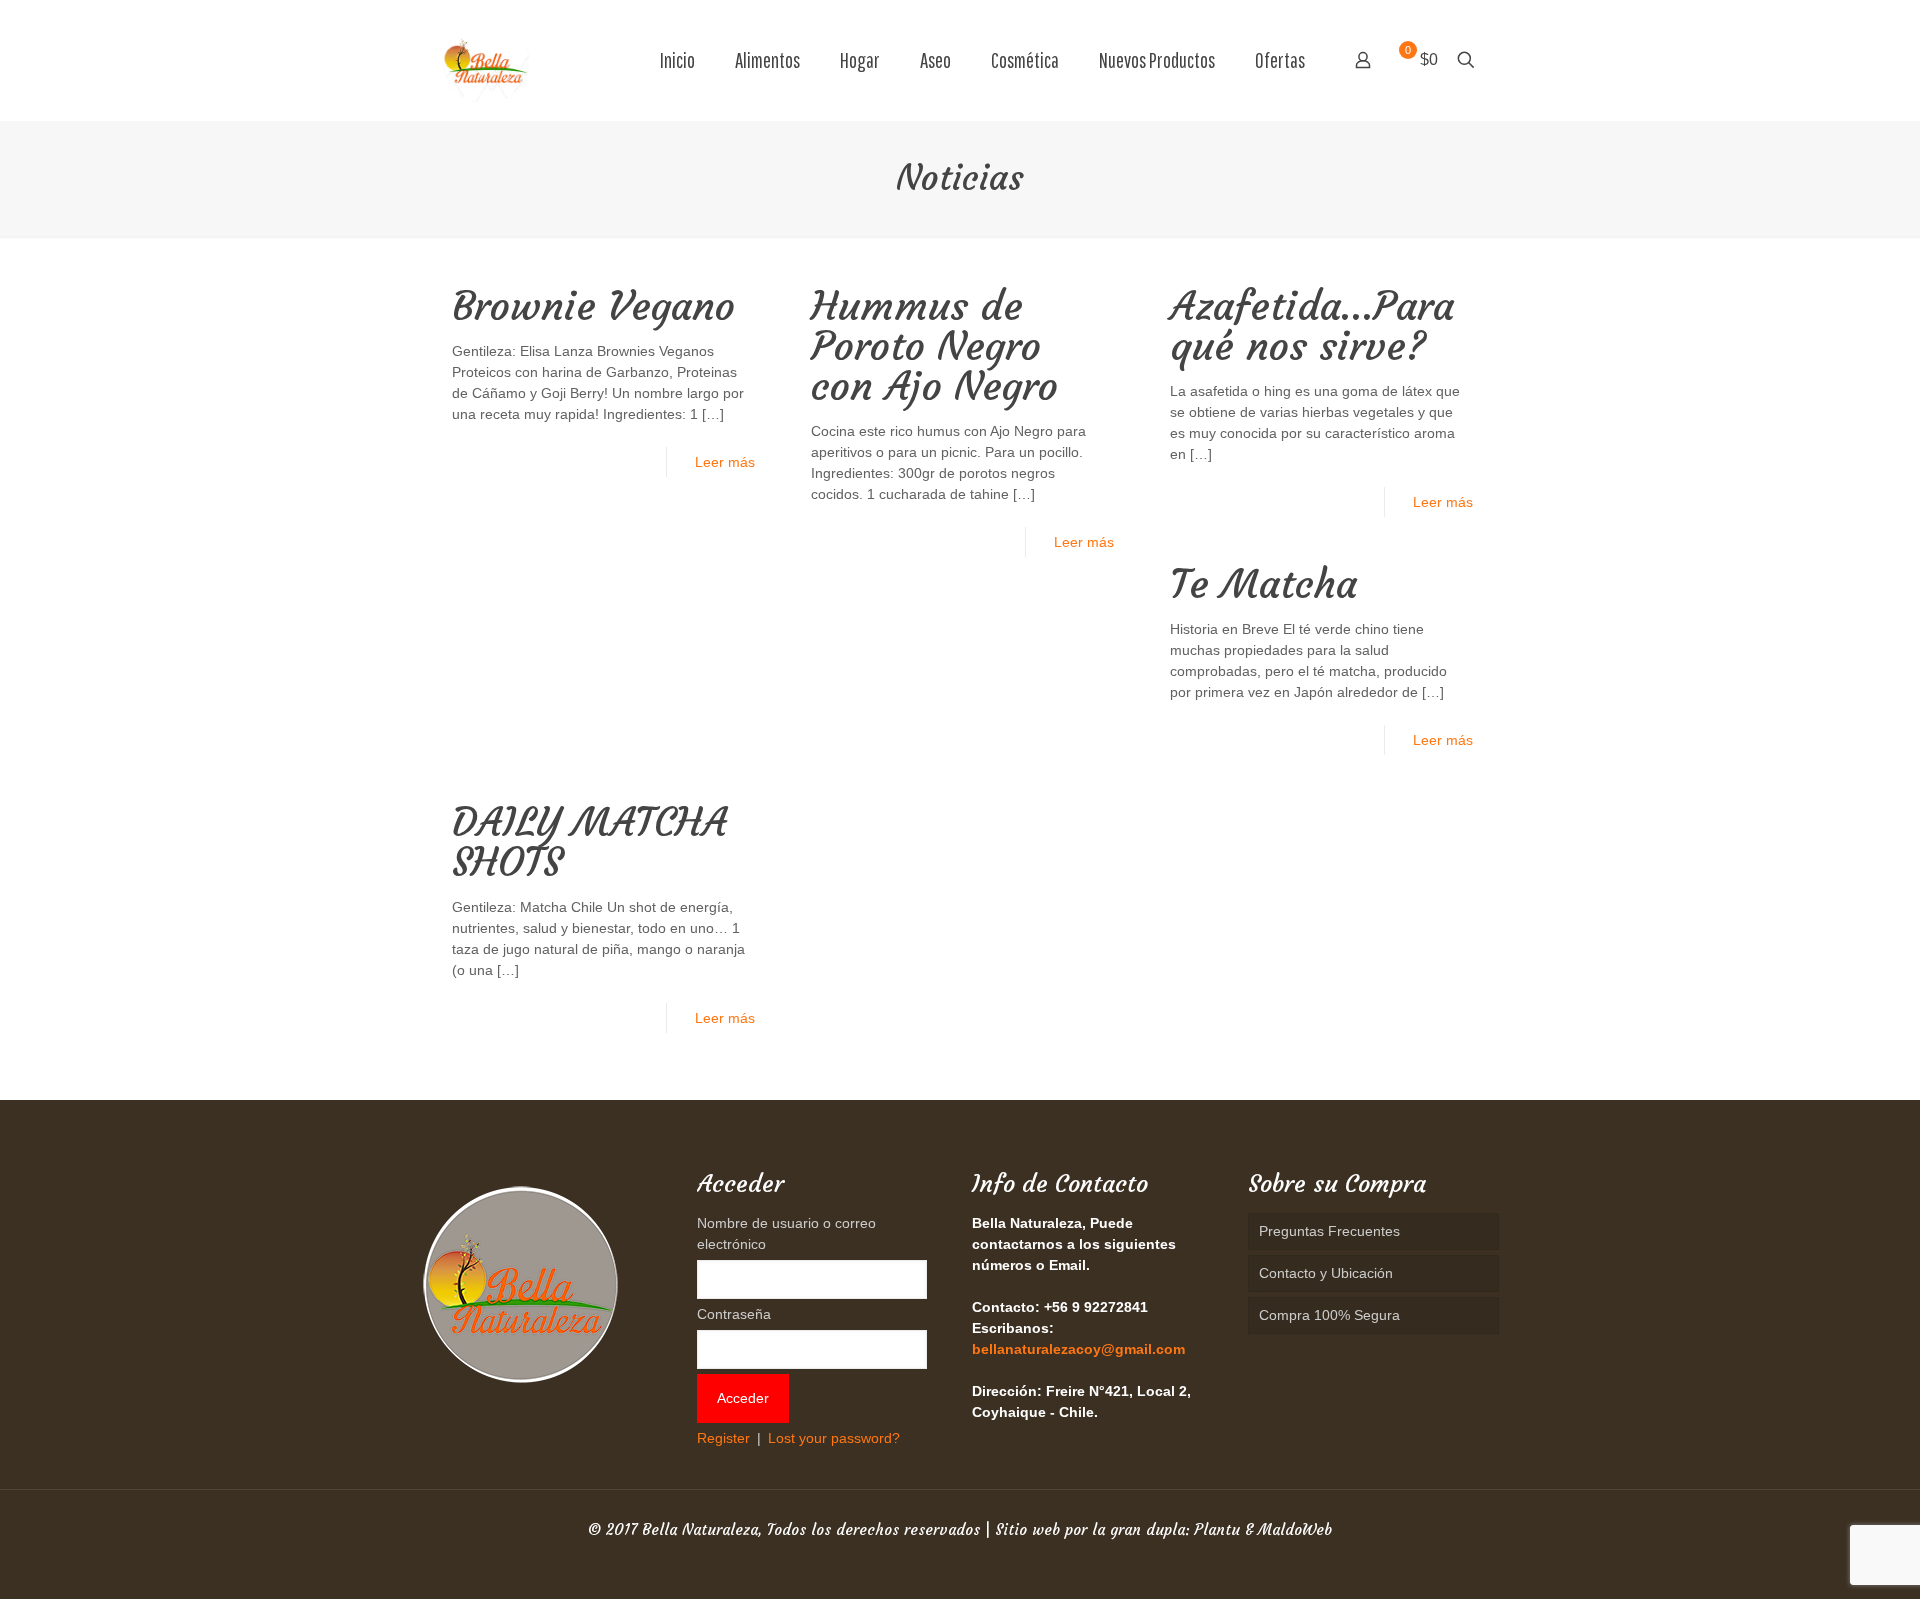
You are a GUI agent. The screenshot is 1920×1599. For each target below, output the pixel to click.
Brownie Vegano (593, 306)
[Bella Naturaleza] (486, 60)
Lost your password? (834, 1438)
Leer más (725, 462)
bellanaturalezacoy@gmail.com (1078, 1349)
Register (723, 1438)
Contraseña (734, 1314)
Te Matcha (1263, 584)
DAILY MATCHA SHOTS (589, 842)
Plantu (1217, 1529)
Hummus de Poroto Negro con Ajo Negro (934, 346)
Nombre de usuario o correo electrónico (786, 1233)
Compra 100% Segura (1329, 1315)
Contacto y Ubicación (1326, 1273)
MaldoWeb (1295, 1529)
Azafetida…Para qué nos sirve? (1312, 326)
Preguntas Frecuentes (1329, 1231)
